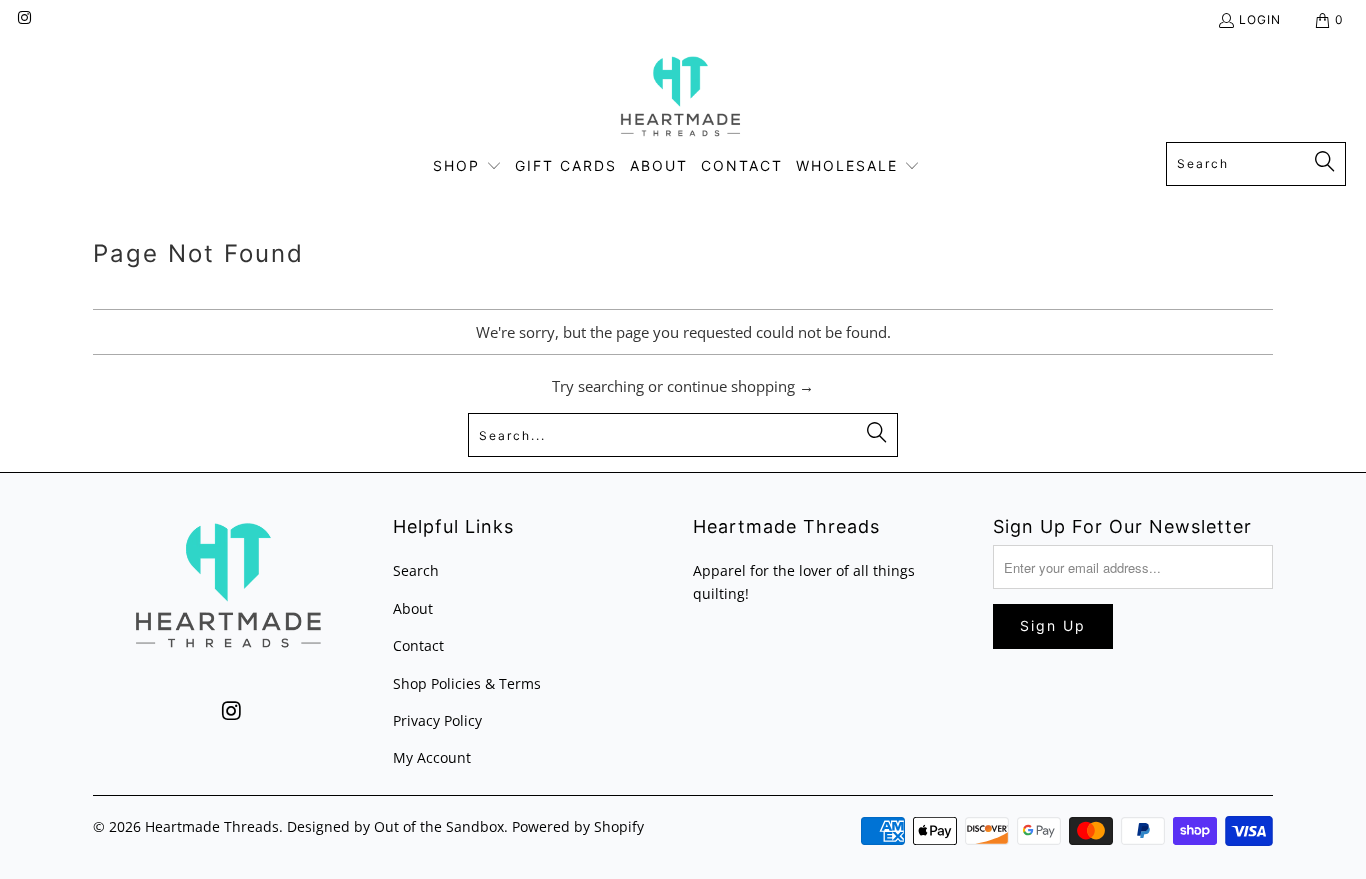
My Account (432, 757)
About (413, 608)
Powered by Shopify (578, 826)
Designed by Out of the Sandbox (395, 826)
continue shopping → (740, 386)
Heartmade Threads (212, 826)
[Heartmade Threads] (683, 96)
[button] (467, 167)
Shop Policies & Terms (467, 683)
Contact (418, 645)
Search (416, 570)
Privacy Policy (437, 720)
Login (1260, 19)
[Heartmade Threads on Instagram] (23, 19)
